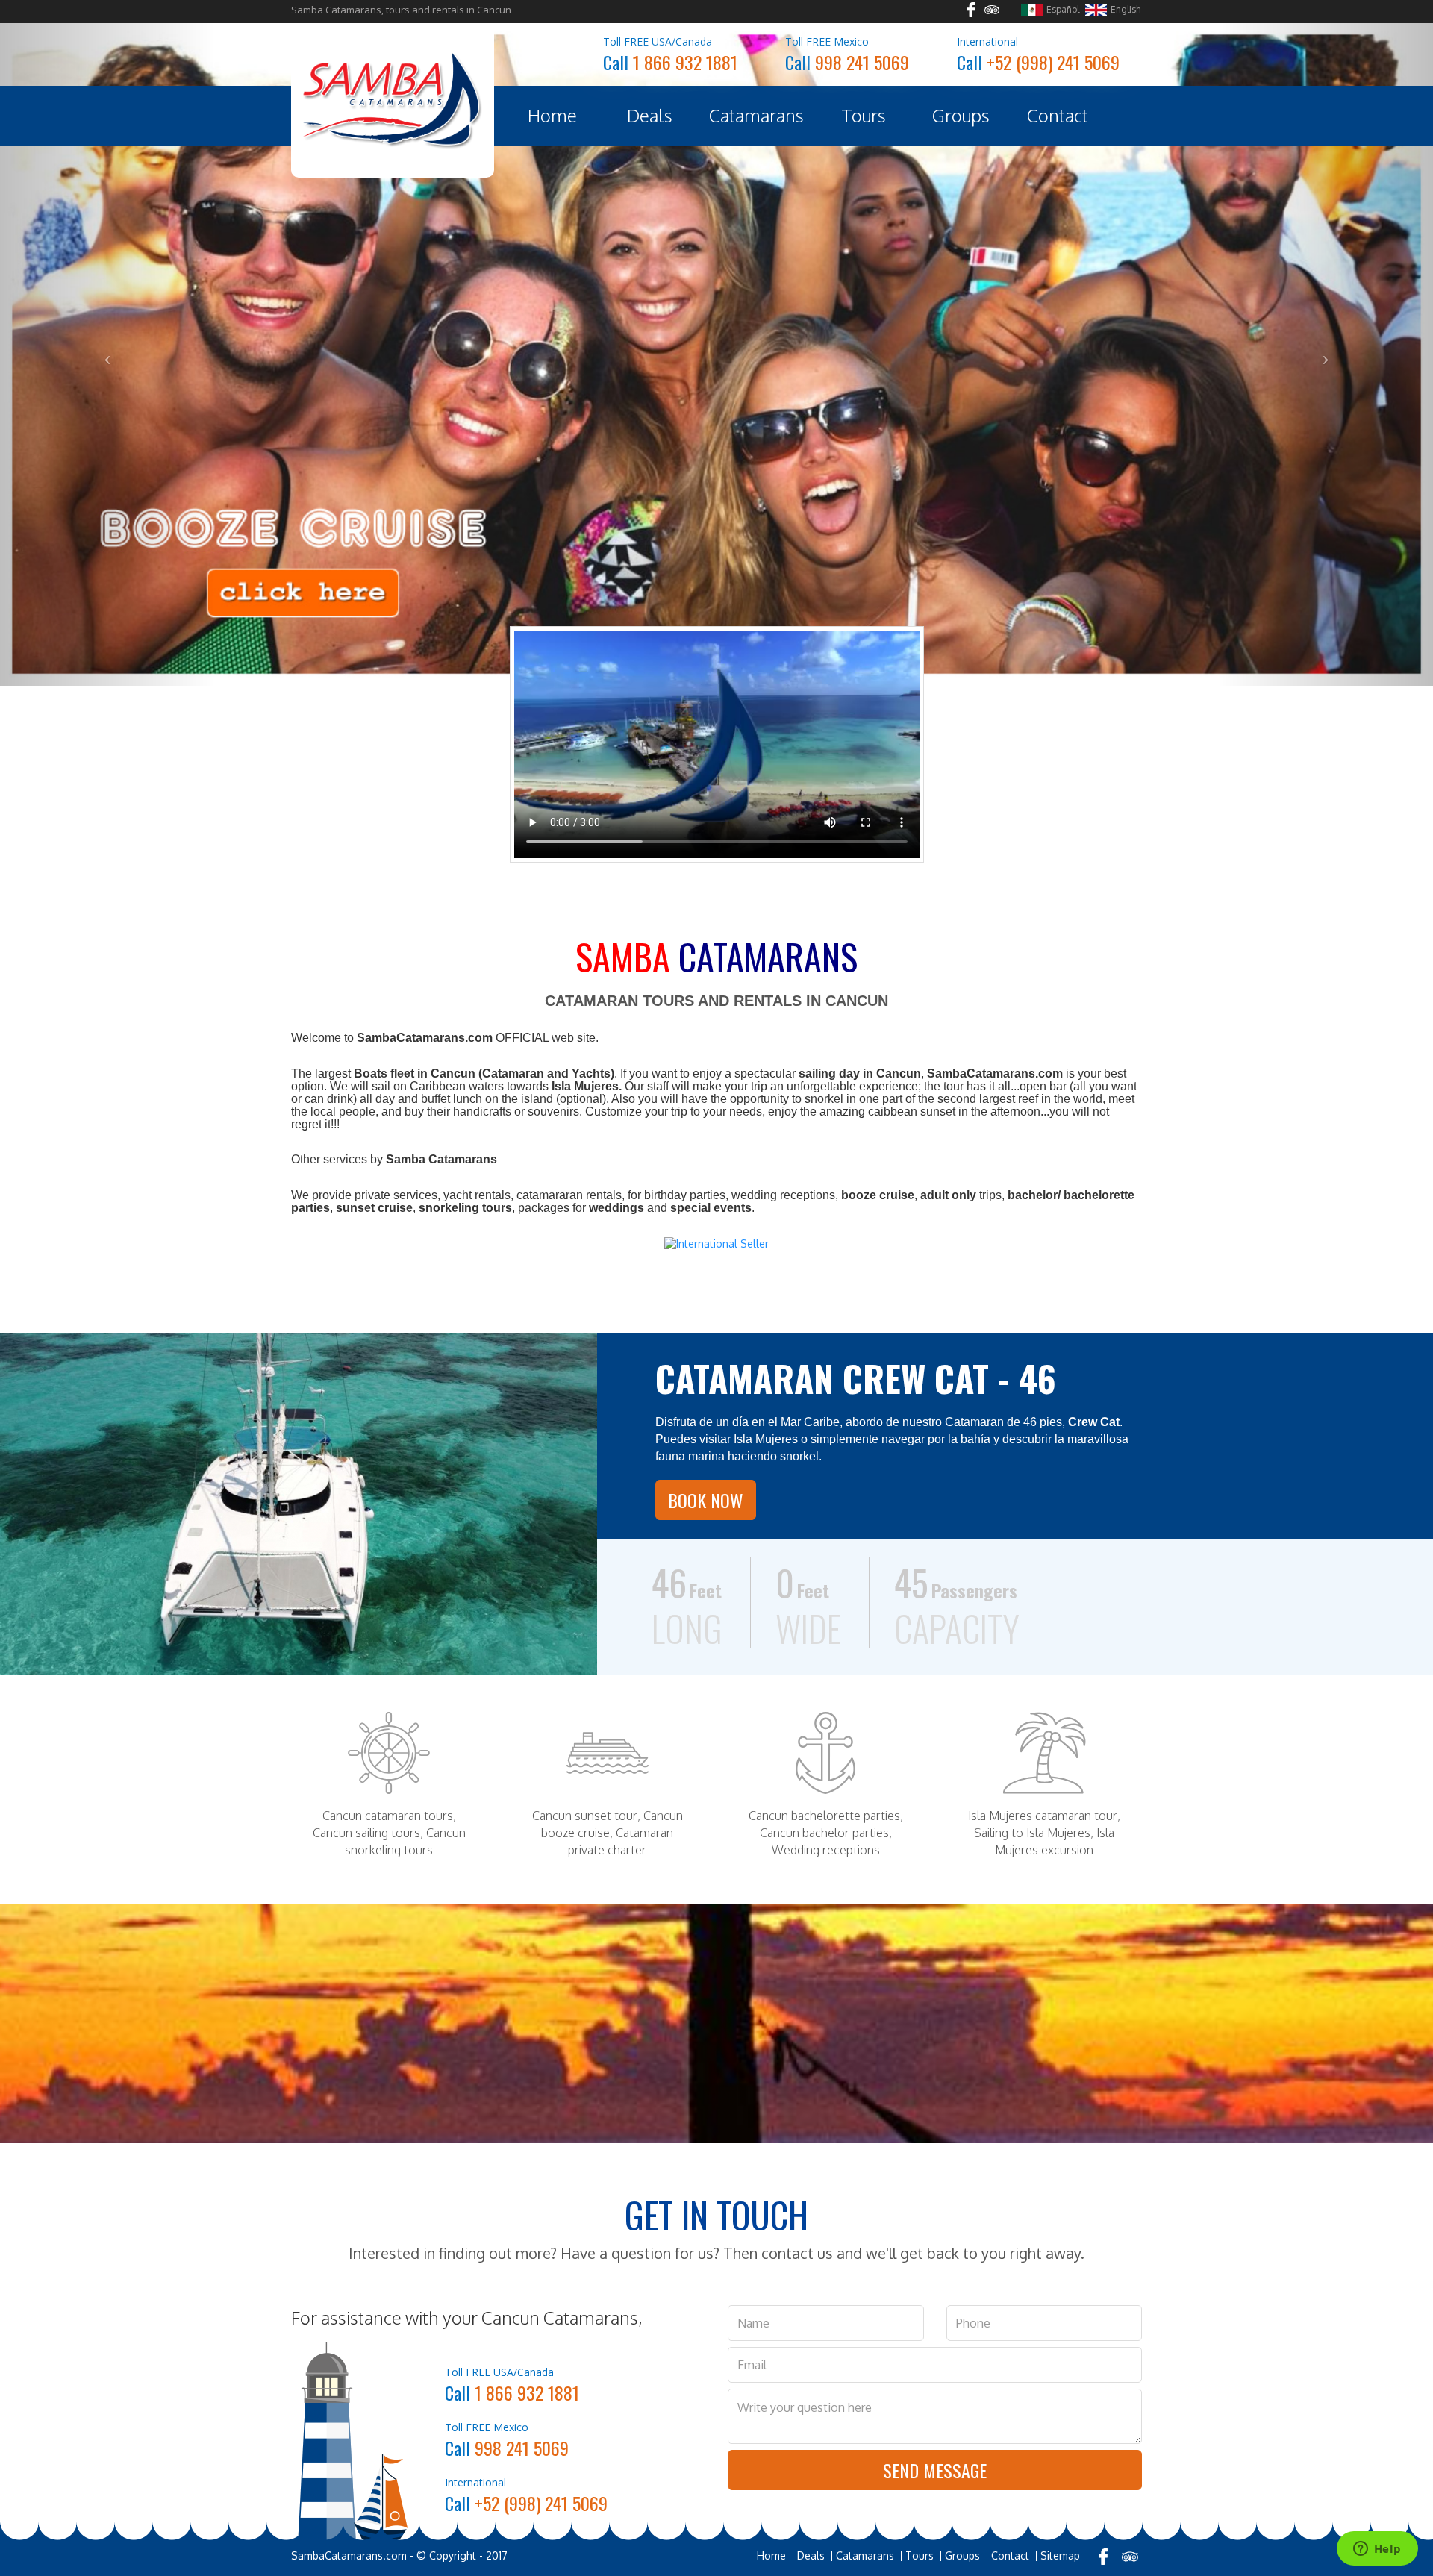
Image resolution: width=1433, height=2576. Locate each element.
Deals (650, 115)
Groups (961, 115)
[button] (107, 281)
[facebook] (971, 12)
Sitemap (1060, 2410)
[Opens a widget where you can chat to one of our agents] (1377, 2550)
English (1126, 9)
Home (552, 115)
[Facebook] (1103, 2411)
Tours (864, 115)
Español (1063, 9)
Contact (1058, 115)
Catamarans (756, 115)
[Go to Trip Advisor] (992, 12)
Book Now (706, 1354)
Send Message (935, 2324)
